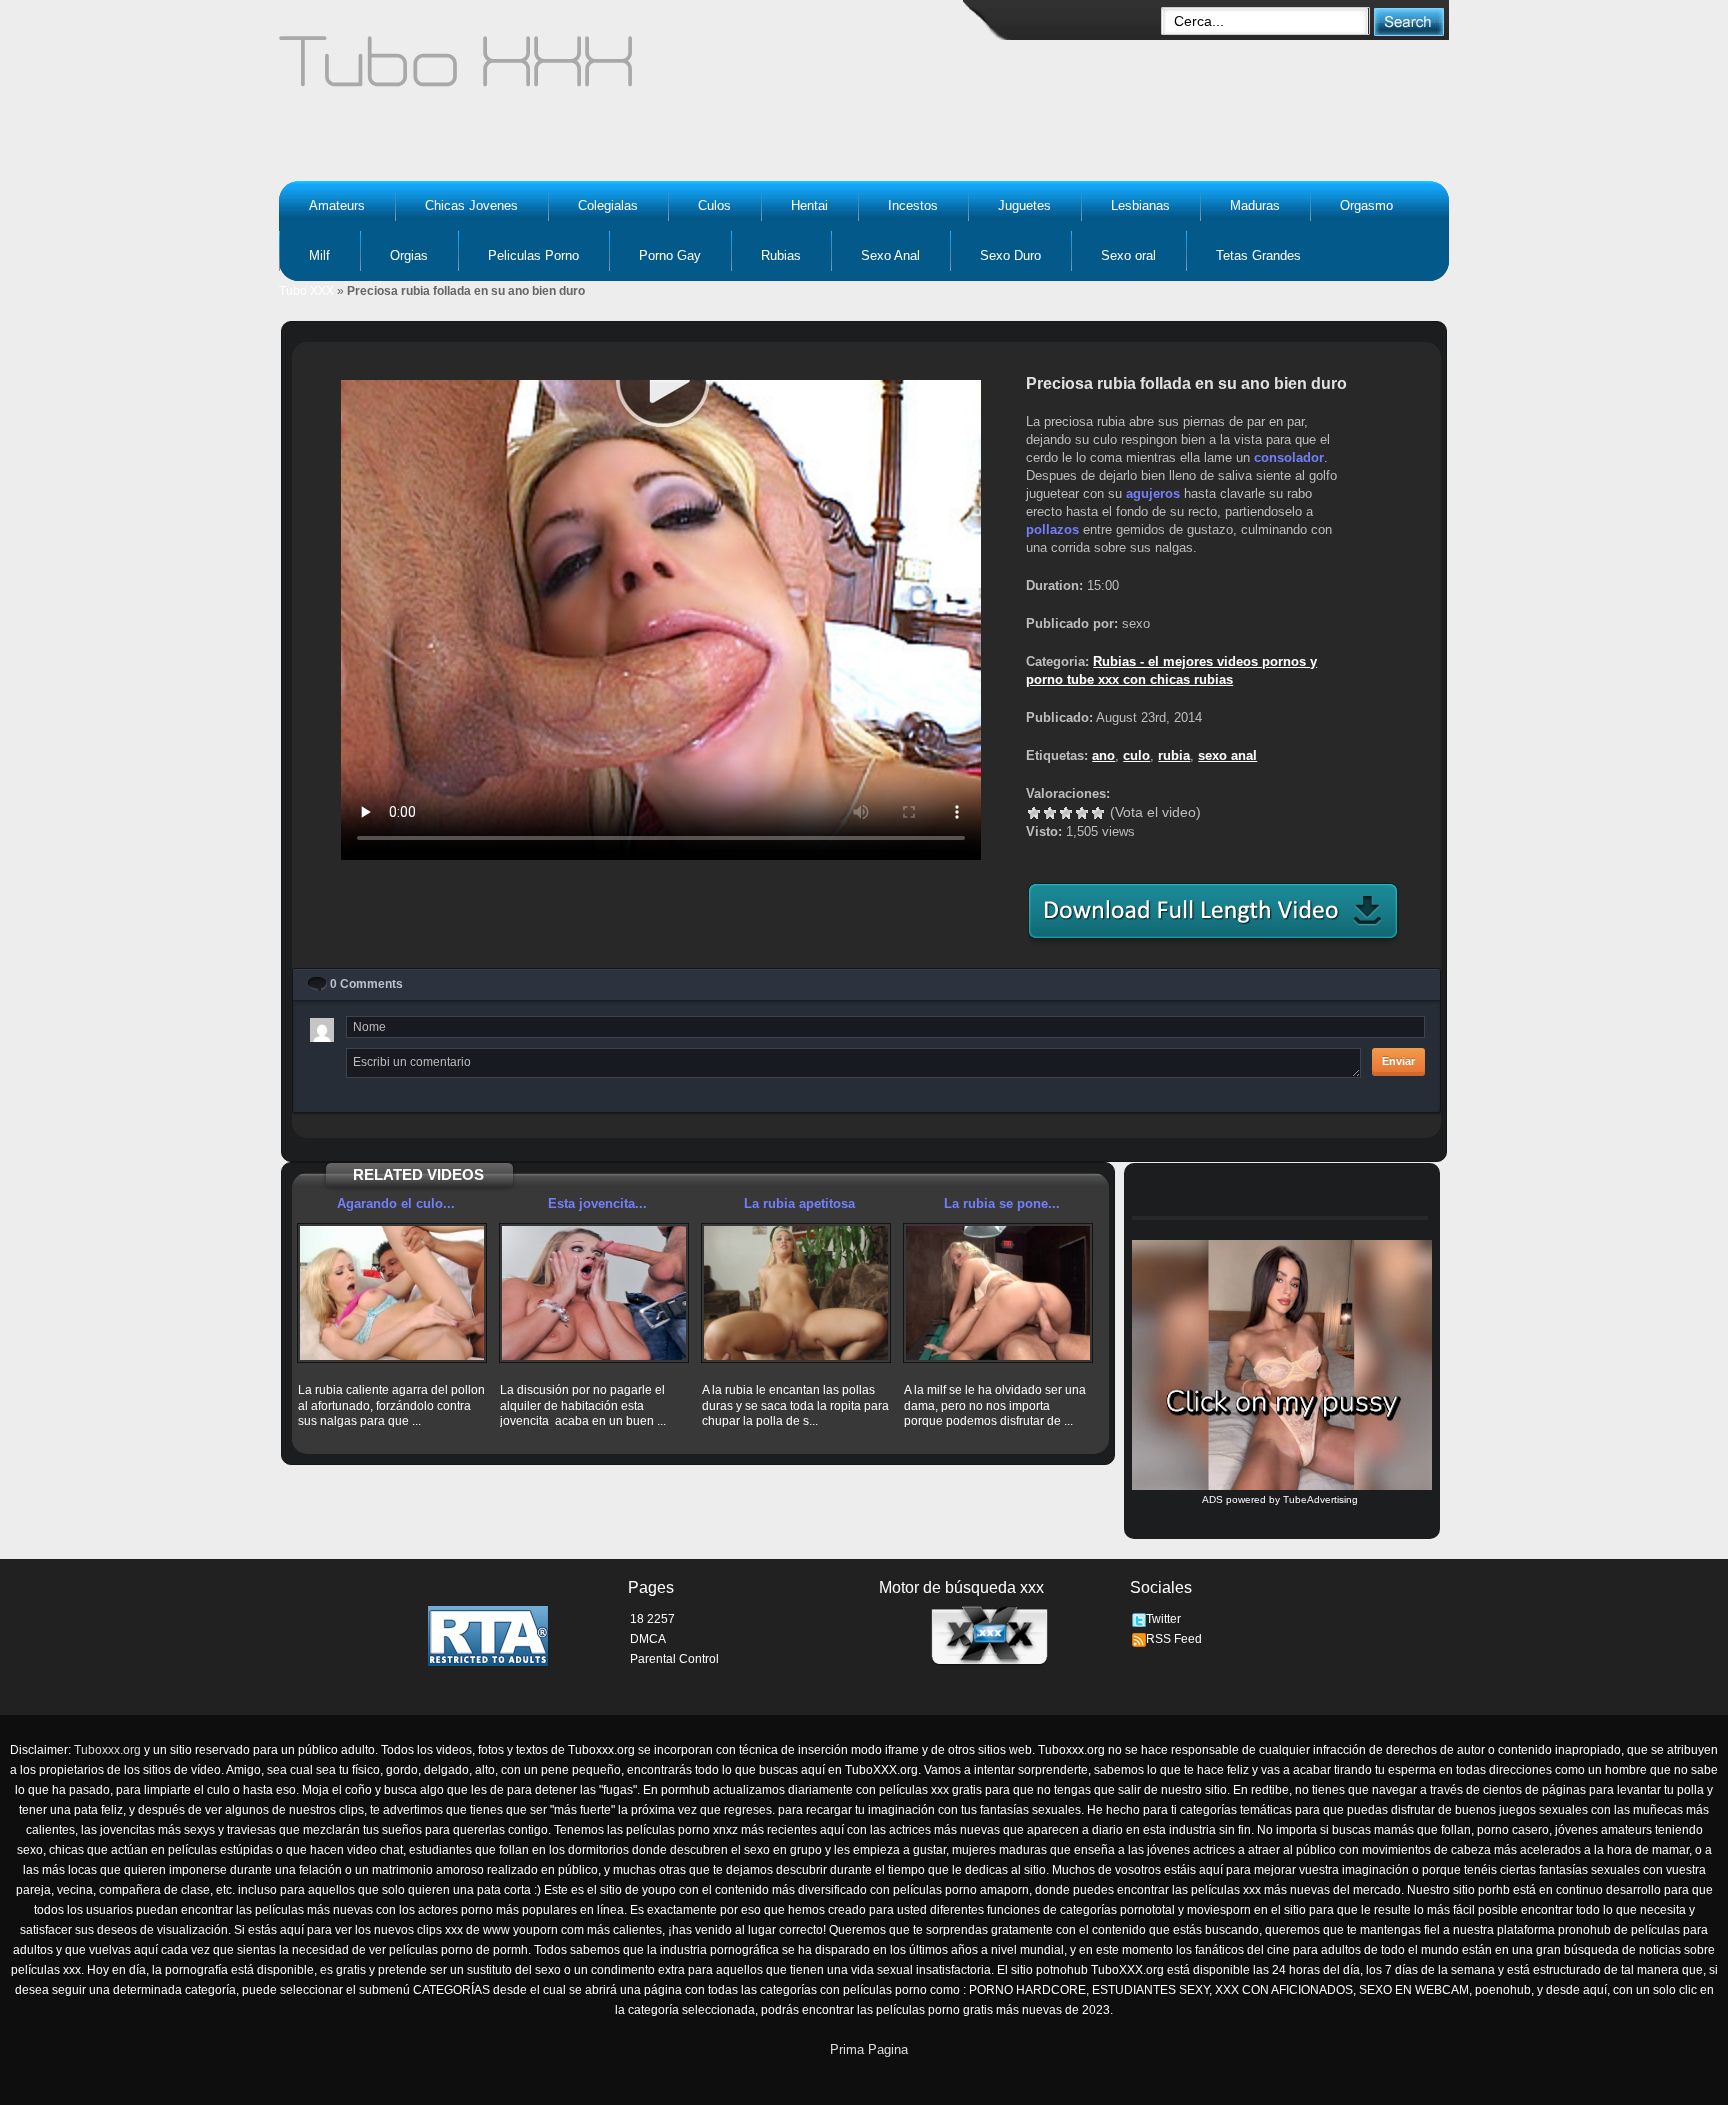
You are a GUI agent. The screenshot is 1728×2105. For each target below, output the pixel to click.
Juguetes (1024, 205)
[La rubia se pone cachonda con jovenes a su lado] (998, 1293)
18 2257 (652, 1619)
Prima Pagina (869, 2049)
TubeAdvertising (1320, 1499)
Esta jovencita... (597, 1203)
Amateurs (337, 205)
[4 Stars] (1082, 813)
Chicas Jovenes (471, 205)
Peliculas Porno (533, 255)
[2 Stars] (1050, 813)
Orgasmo (1366, 205)
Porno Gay (670, 255)
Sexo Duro (1010, 255)
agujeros (1153, 493)
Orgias (409, 255)
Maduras (1255, 205)
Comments (366, 984)
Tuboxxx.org (107, 1750)
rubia (1174, 755)
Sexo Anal (890, 255)
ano (1103, 755)
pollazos (1052, 529)
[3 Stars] (1066, 813)
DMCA (648, 1639)
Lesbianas (1140, 205)
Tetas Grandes (1258, 255)
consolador (1289, 457)
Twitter (1163, 1619)
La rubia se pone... (1002, 1203)
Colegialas (608, 205)
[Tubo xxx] (630, 70)
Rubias (781, 255)
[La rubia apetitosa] (796, 1293)
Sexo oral (1128, 255)
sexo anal (1227, 755)
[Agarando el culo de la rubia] (392, 1293)
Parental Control (674, 1659)
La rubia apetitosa (799, 1203)
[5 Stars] (1098, 813)
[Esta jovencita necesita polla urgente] (594, 1293)
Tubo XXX (306, 291)
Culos (714, 205)
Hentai (809, 205)
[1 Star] (1034, 813)
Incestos (913, 205)
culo (1136, 755)
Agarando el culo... (396, 1203)
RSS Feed (1174, 1639)
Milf (319, 255)
